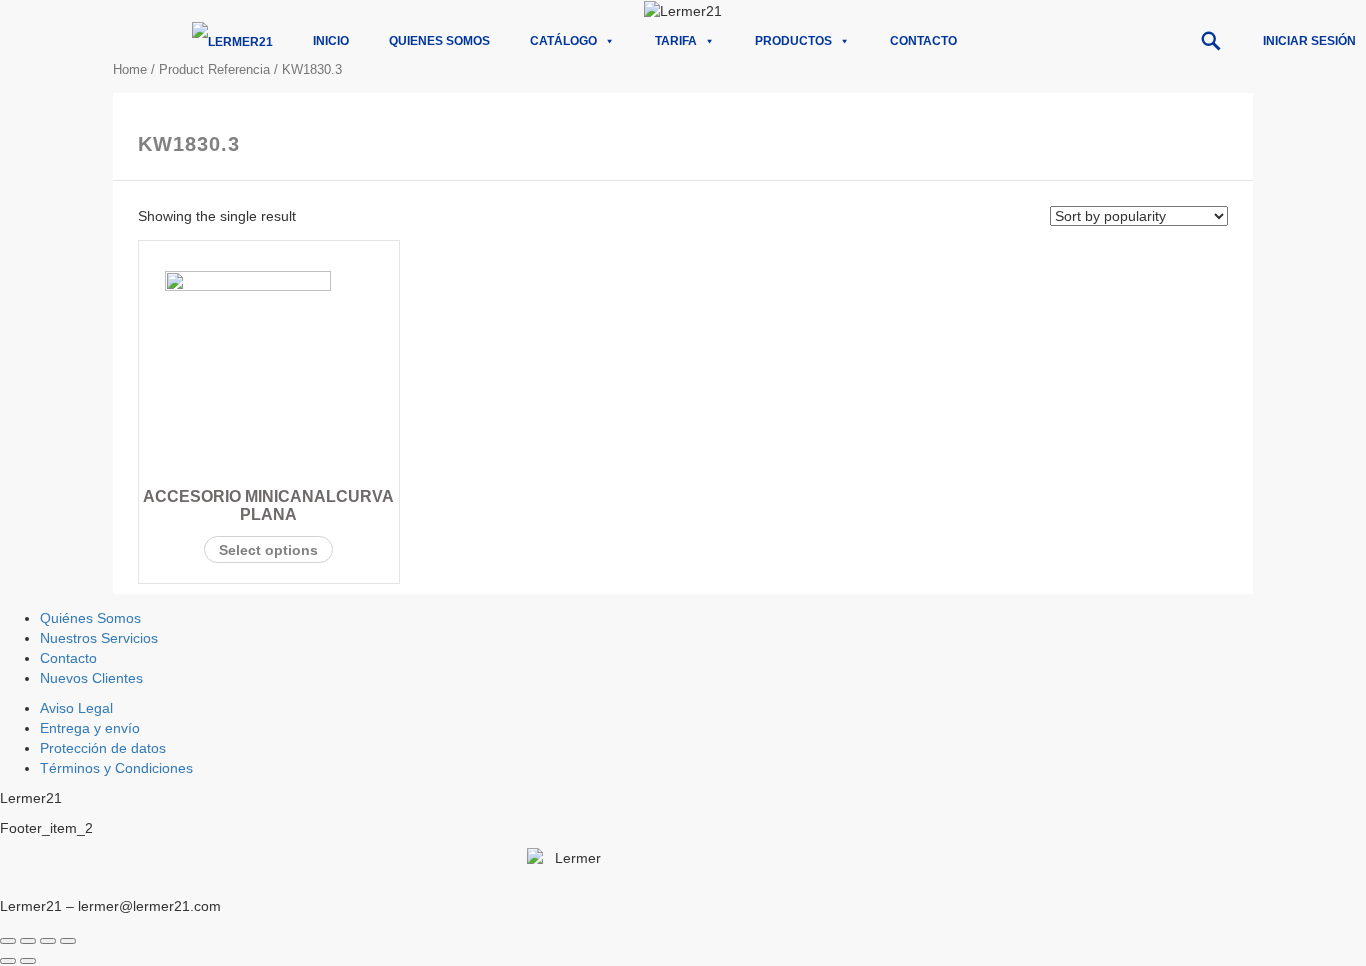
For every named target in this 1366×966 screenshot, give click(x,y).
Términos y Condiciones (116, 768)
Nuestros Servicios (99, 638)
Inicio (331, 41)
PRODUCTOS (793, 41)
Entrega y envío (90, 728)
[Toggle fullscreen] (48, 941)
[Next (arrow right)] (28, 961)
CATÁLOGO (563, 41)
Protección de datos (103, 748)
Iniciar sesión (1309, 41)
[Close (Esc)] (8, 941)
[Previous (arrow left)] (8, 961)
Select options (268, 550)
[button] (1211, 41)
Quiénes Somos (90, 618)
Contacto (923, 41)
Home (130, 69)
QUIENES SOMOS (439, 41)
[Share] (28, 941)
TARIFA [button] (676, 41)
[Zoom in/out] (68, 941)
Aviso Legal (76, 708)
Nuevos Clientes (91, 678)
